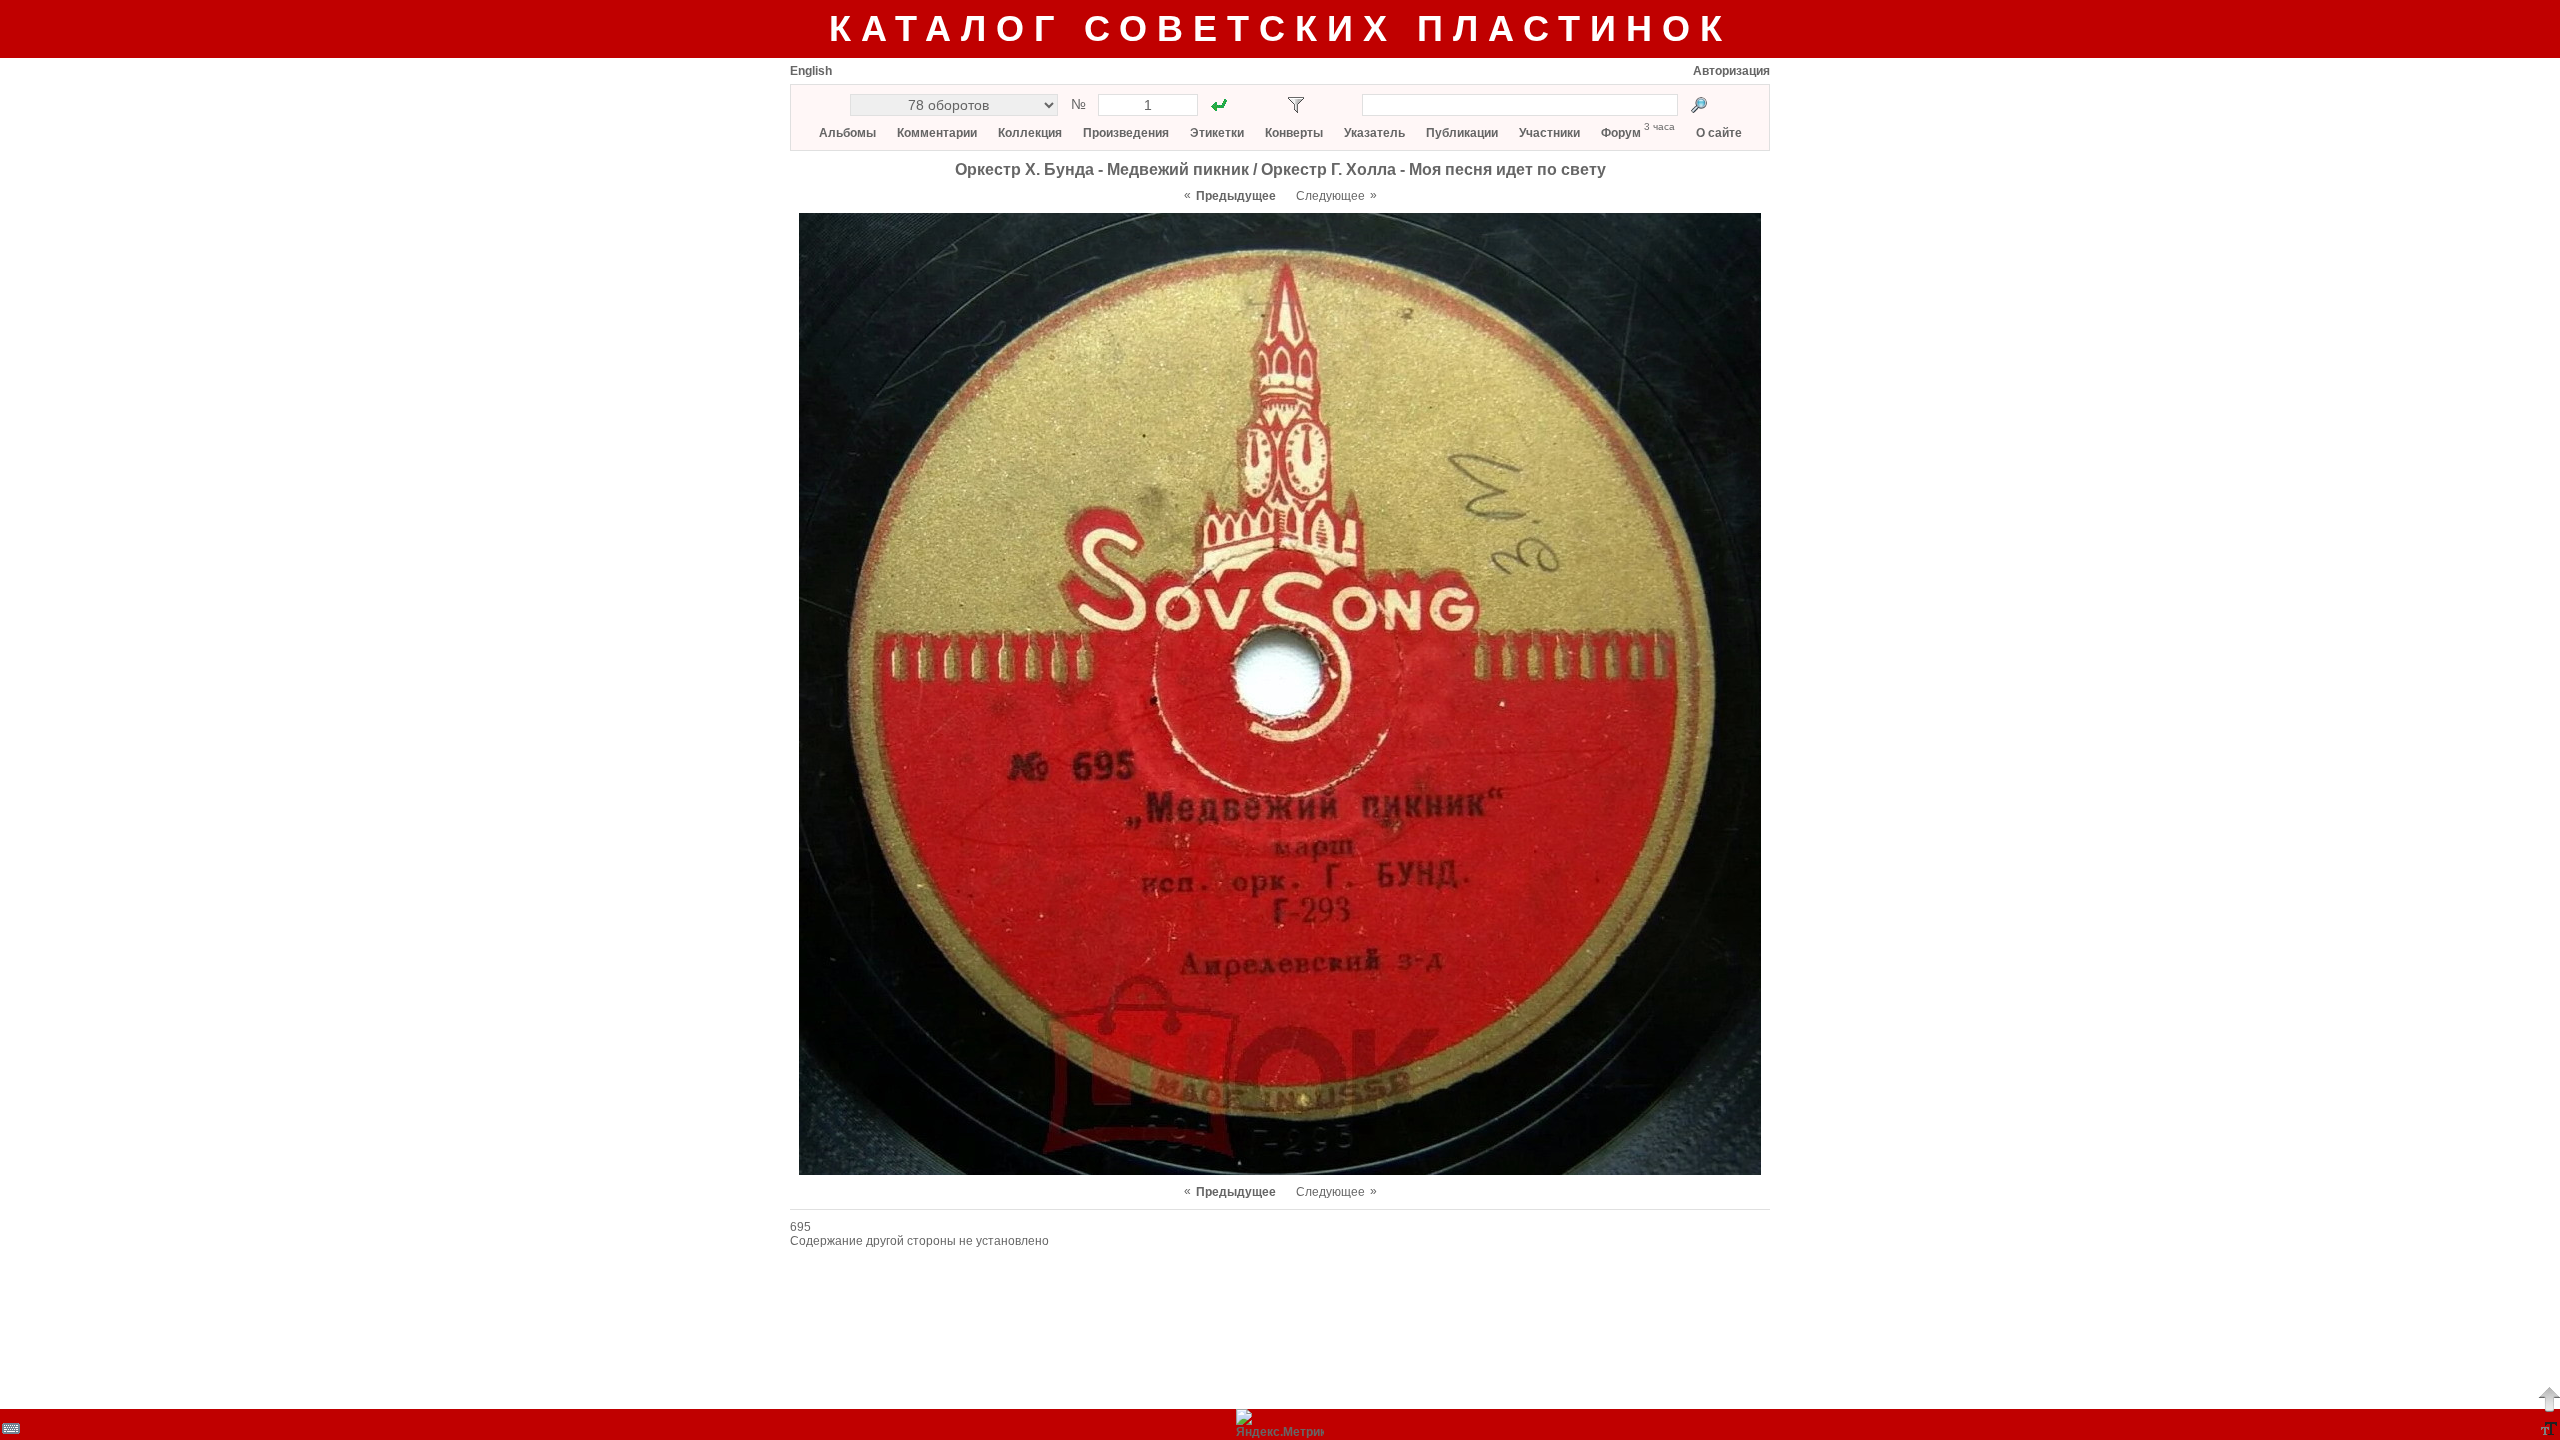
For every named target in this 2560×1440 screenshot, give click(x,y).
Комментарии (937, 133)
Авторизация (1731, 71)
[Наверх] (2549, 1399)
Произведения (1126, 133)
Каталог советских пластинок (1280, 28)
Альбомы (847, 133)
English (811, 71)
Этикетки (1217, 133)
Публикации (1462, 133)
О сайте (1719, 133)
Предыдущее (1236, 196)
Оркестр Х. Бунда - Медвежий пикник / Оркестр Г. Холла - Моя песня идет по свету (1280, 169)
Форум (1621, 133)
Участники (1549, 133)
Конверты (1294, 133)
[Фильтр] (1296, 105)
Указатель (1374, 133)
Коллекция (1030, 133)
